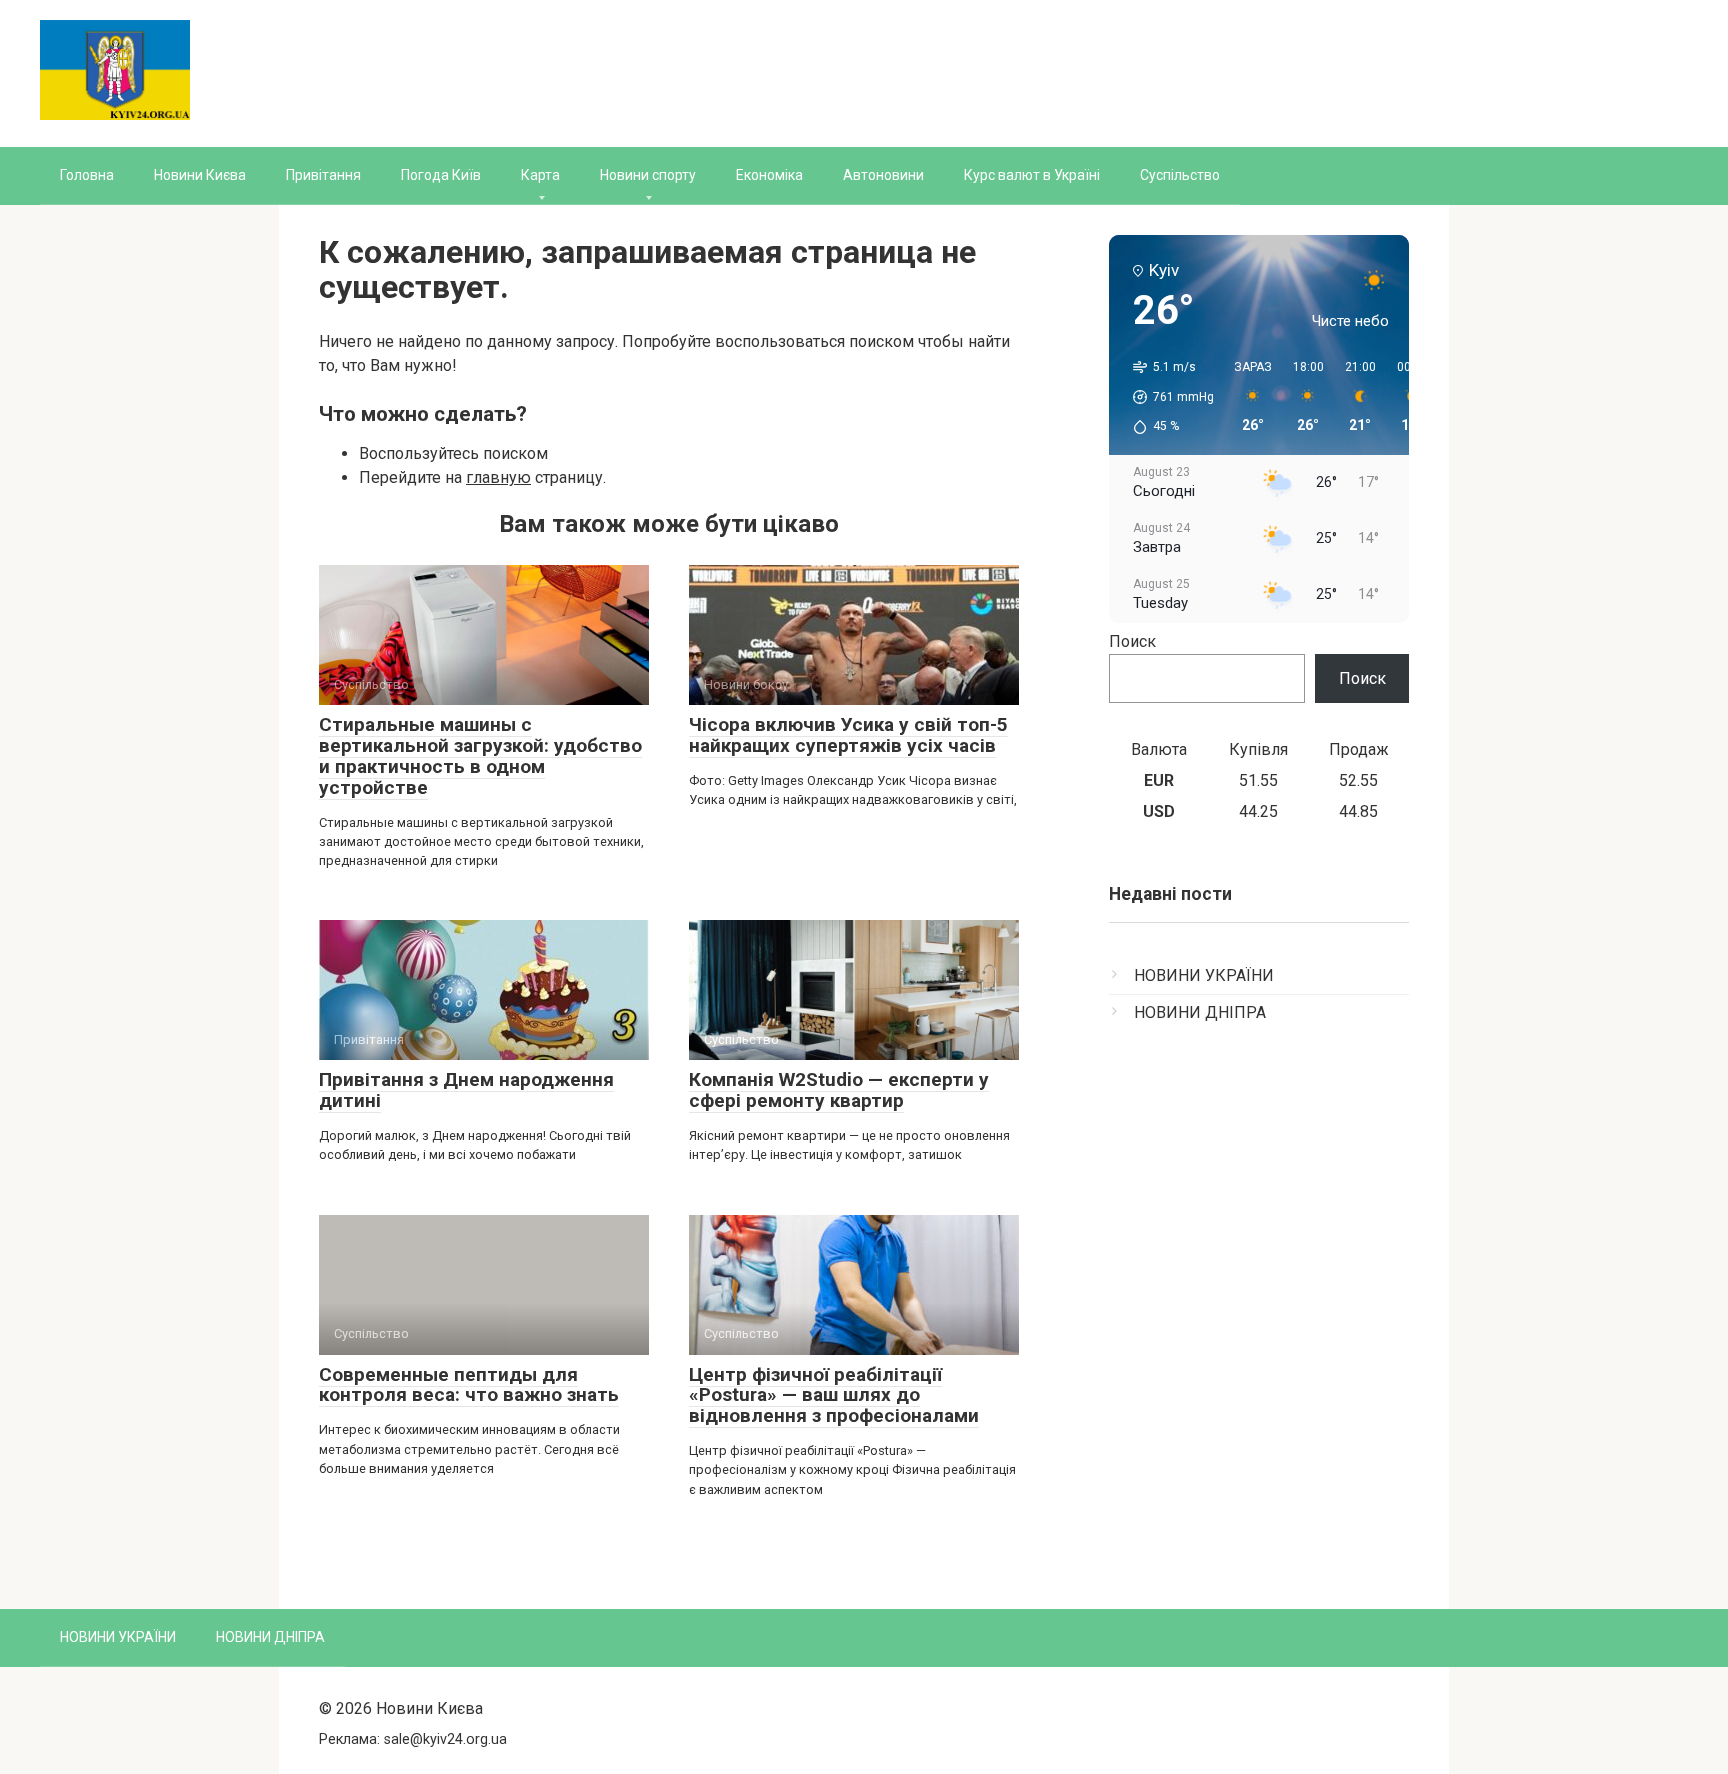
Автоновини (883, 175)
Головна (87, 175)
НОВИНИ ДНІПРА (1200, 1012)
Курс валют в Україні (1032, 175)
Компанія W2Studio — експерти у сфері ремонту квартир (839, 1090)
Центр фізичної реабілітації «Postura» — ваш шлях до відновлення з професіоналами (834, 1395)
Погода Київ (441, 175)
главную (498, 477)
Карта (540, 175)
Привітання (323, 175)
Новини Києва (200, 175)
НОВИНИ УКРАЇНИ (1204, 975)
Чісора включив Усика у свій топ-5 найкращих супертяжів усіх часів (848, 735)
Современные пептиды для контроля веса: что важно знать (469, 1385)
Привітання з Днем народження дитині (466, 1090)
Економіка (769, 175)
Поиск (1132, 641)
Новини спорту (648, 175)
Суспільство (1180, 175)
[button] (1166, 397)
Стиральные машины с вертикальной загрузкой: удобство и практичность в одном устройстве (480, 756)
